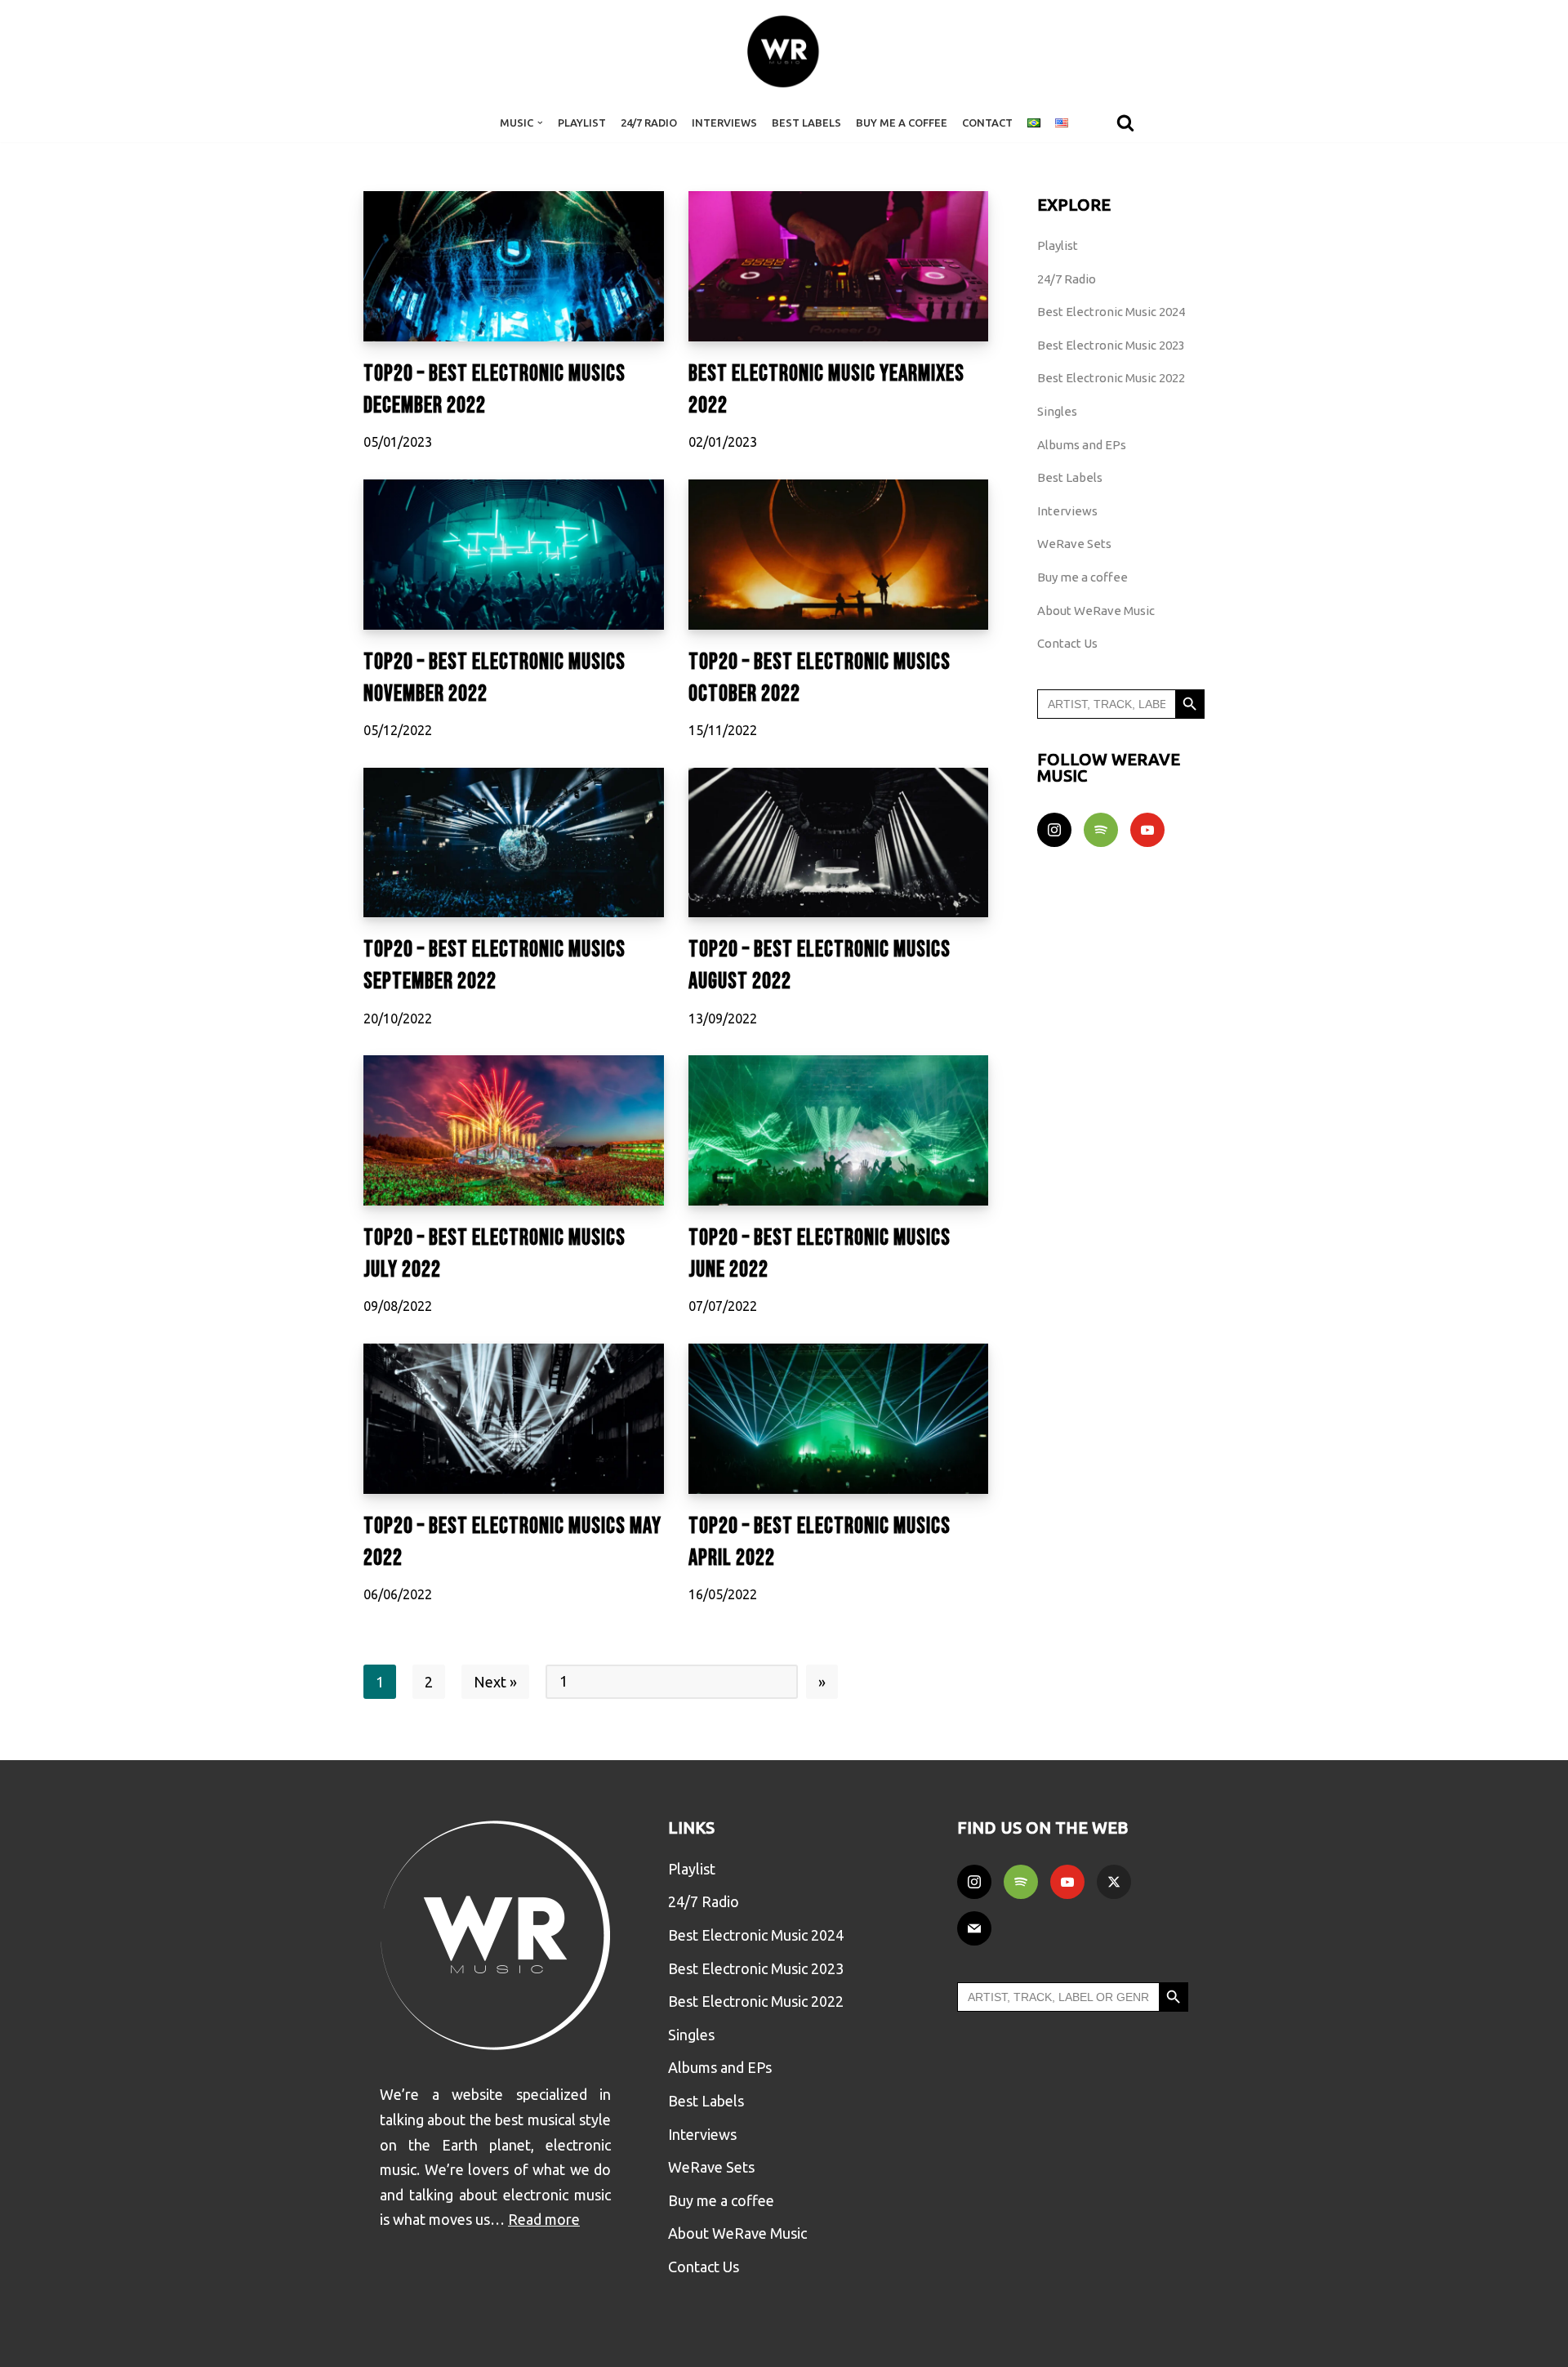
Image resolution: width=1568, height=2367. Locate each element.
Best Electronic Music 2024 (1111, 312)
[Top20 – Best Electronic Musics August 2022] (839, 843)
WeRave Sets (1074, 544)
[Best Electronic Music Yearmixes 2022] (839, 266)
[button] (540, 123)
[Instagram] (1054, 830)
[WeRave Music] (784, 51)
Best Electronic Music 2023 (1111, 345)
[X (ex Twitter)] (1114, 1882)
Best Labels (806, 123)
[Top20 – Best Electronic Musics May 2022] (514, 1419)
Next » (495, 1682)
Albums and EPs (1082, 445)
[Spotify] (1101, 830)
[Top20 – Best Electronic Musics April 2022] (839, 1419)
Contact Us (1067, 643)
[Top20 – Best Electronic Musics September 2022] (514, 843)
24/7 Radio (649, 123)
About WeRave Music (1096, 611)
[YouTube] (1147, 830)
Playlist (582, 123)
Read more (544, 2219)
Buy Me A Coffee (902, 123)
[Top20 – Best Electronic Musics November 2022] (514, 555)
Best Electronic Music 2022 (1111, 378)
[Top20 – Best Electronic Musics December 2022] (514, 266)
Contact (987, 123)
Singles (1057, 411)
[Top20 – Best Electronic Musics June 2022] (839, 1130)
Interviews (724, 123)
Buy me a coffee (1082, 577)
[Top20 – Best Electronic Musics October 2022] (839, 555)
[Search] (1125, 123)
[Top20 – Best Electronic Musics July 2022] (514, 1130)
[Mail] (974, 1928)
